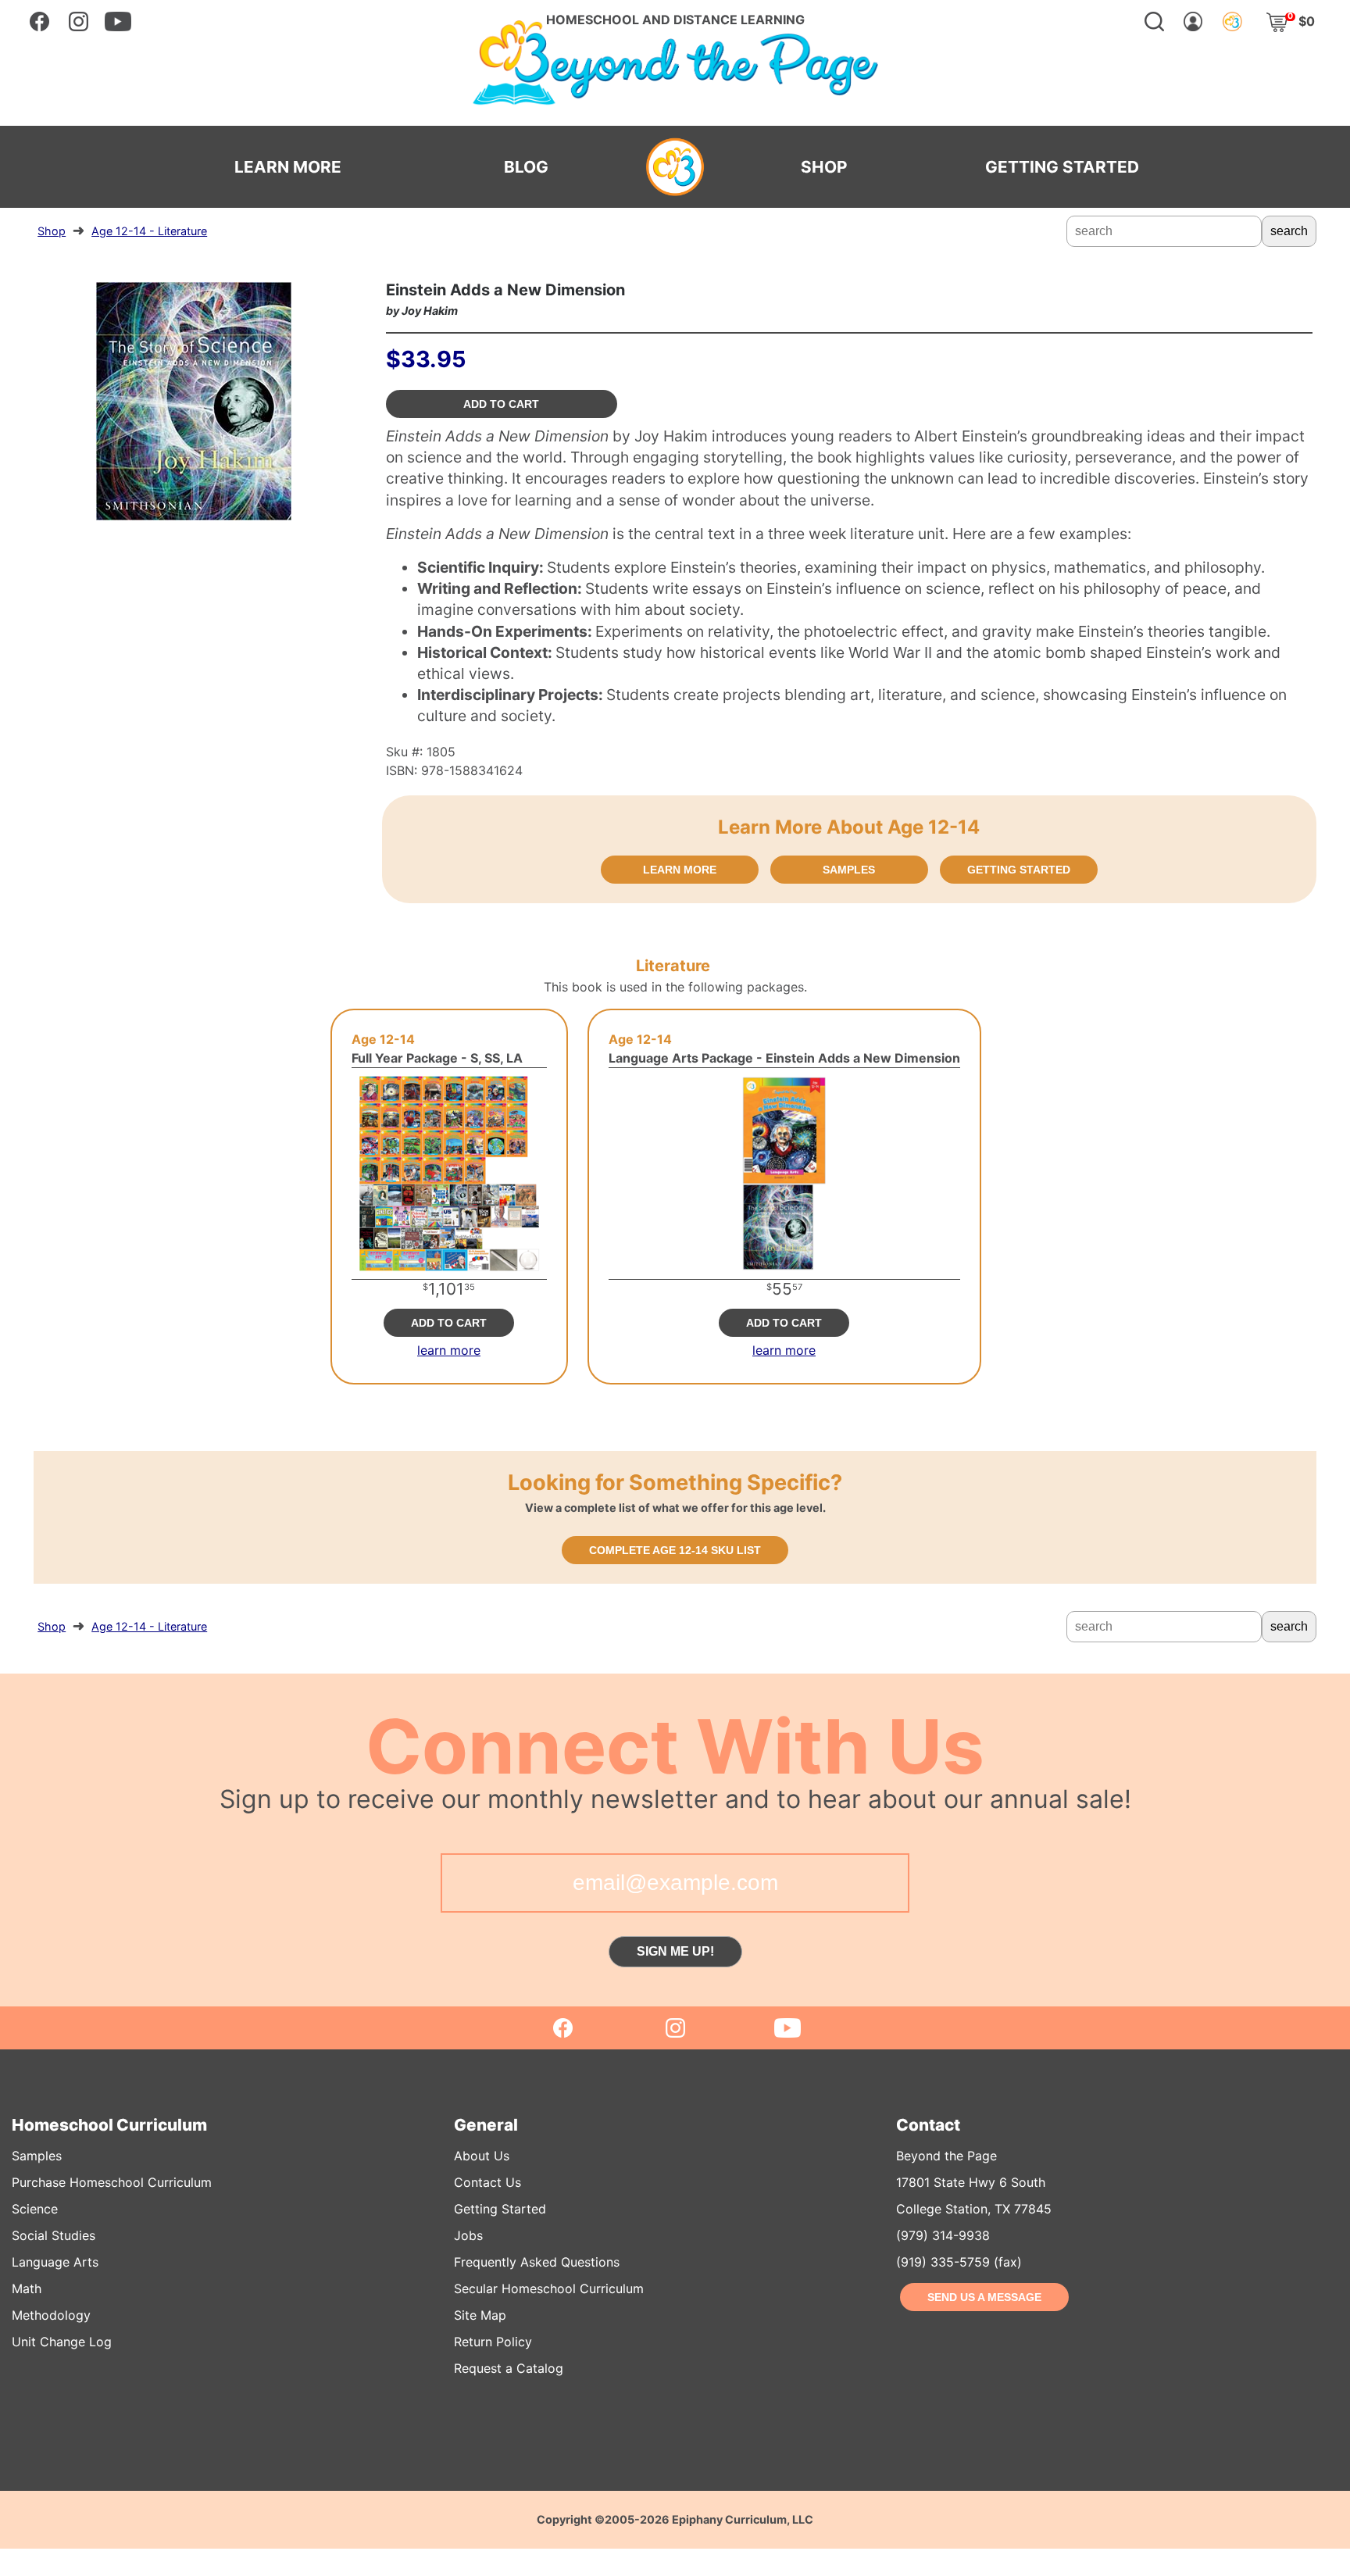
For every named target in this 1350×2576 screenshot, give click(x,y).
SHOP (824, 167)
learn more (449, 1350)
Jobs (468, 2235)
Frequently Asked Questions (537, 2262)
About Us (482, 2156)
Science (35, 2209)
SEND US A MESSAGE (984, 2297)
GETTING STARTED (1062, 167)
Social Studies (54, 2235)
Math (27, 2288)
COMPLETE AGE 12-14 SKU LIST (675, 1550)
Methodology (51, 2315)
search (1289, 231)
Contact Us (487, 2182)
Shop (52, 231)
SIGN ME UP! (675, 1951)
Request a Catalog (509, 2368)
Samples (37, 2156)
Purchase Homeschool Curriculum (112, 2182)
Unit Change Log (62, 2342)
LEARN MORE (288, 167)
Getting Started (500, 2209)
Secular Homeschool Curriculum (549, 2288)
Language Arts (55, 2262)
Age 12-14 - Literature (149, 231)
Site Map (480, 2315)
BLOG (526, 167)
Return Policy (493, 2342)
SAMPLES (849, 870)
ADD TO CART (501, 404)
